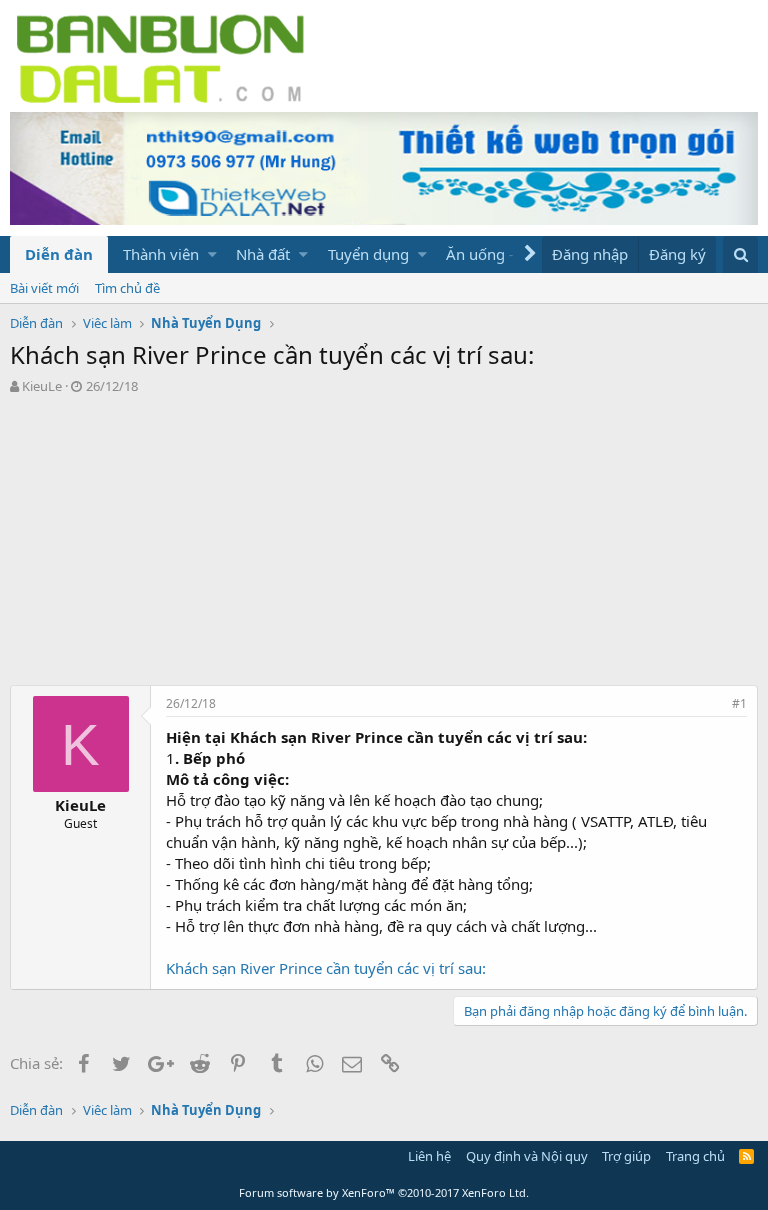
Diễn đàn (59, 254)
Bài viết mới (44, 288)
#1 (739, 703)
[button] (212, 254)
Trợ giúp (626, 1156)
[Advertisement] (384, 545)
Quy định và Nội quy (527, 1156)
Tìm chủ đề (127, 288)
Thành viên (161, 254)
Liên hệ (429, 1156)
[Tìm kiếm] (740, 254)
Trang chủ (695, 1156)
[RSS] (746, 1156)
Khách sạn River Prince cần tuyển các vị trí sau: (326, 968)
